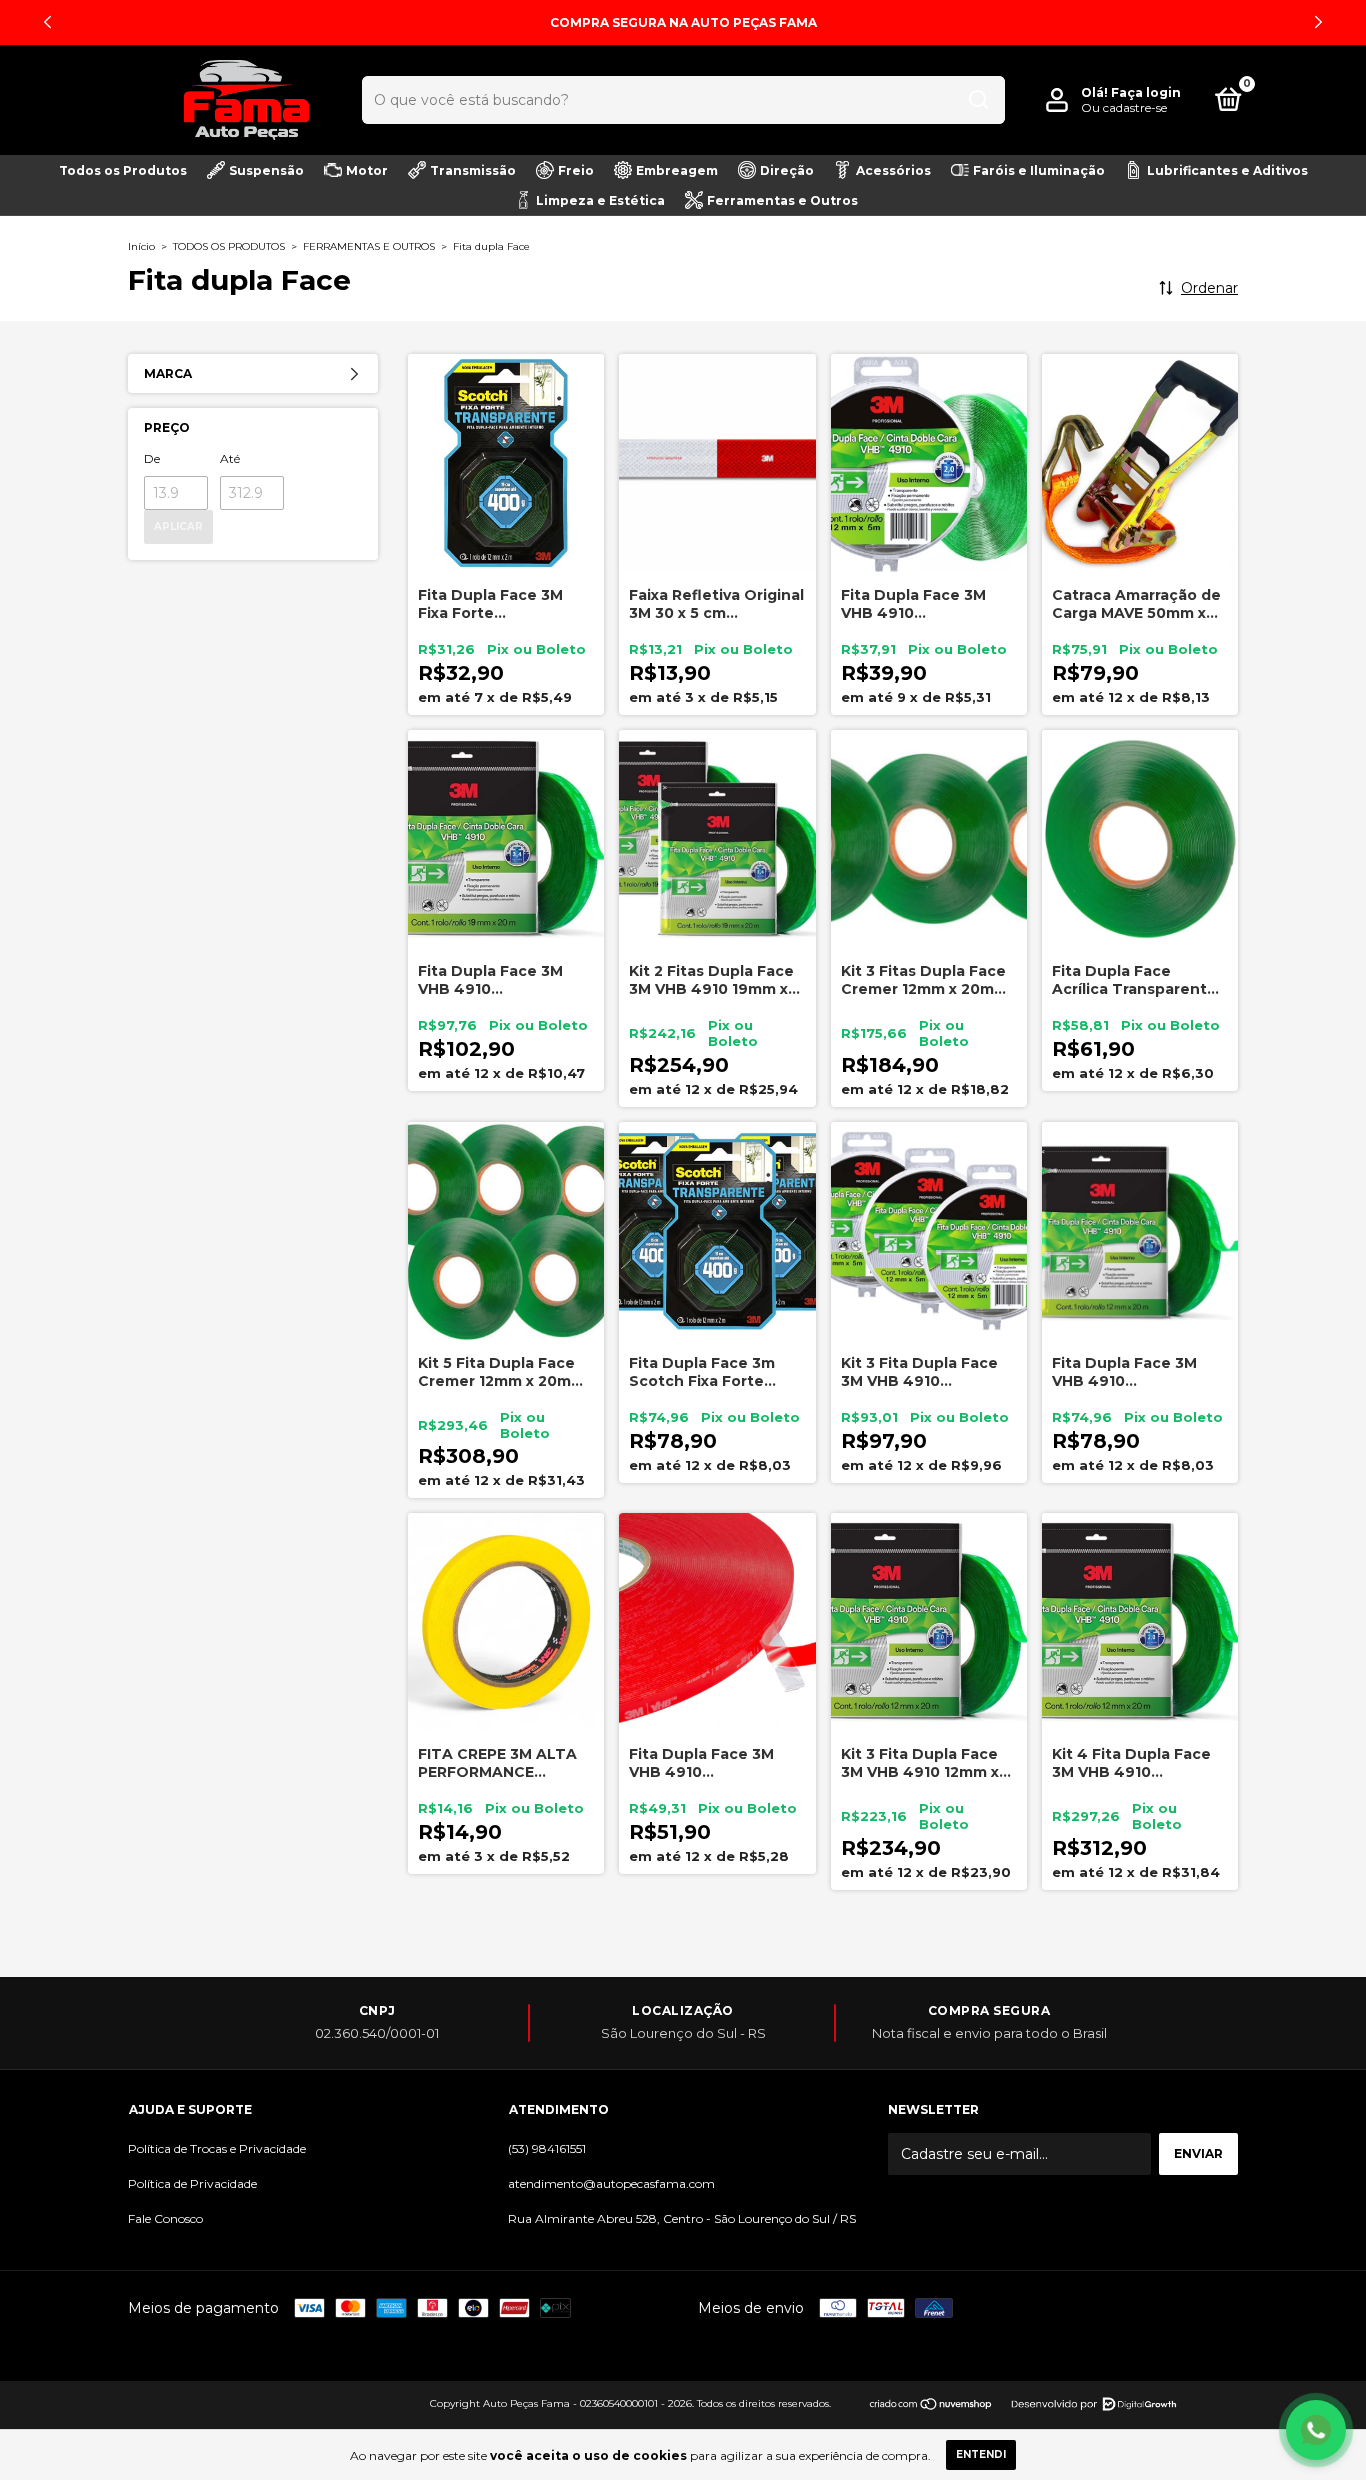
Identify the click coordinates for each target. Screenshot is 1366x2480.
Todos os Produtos (123, 170)
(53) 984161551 (547, 2148)
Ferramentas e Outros (782, 200)
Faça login (1146, 92)
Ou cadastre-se (1124, 107)
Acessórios (893, 170)
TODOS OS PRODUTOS (229, 246)
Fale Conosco (165, 2218)
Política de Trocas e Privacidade (217, 2148)
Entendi (981, 2454)
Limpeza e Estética (600, 200)
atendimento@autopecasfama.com (611, 2183)
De (152, 458)
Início (141, 246)
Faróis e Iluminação (1039, 170)
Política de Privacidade (192, 2183)
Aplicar (178, 526)
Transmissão (473, 170)
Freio (576, 170)
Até (230, 458)
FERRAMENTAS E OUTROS (369, 246)
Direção (787, 170)
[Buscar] (979, 100)
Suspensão (266, 170)
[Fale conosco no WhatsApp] (1316, 2430)
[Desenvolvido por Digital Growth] (1092, 2402)
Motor (367, 170)
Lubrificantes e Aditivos (1227, 170)
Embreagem (677, 170)
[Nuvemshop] (931, 2410)
